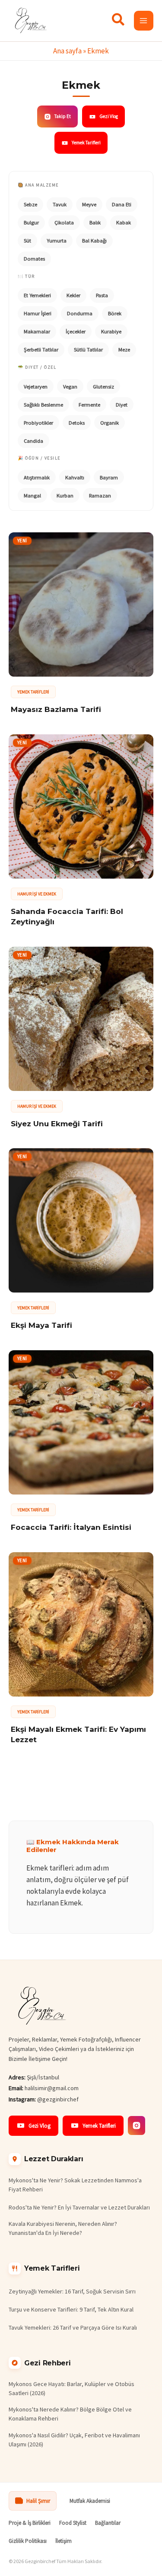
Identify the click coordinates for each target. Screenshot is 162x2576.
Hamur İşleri (38, 313)
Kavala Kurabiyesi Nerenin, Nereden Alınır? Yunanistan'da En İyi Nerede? (63, 2228)
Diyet (122, 405)
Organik (110, 423)
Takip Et (63, 116)
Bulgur (31, 222)
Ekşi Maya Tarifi (41, 1325)
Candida (33, 441)
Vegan (70, 387)
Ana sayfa (67, 51)
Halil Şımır (38, 2501)
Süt (27, 241)
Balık (95, 222)
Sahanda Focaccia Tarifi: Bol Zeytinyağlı (67, 917)
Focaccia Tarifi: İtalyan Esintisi (71, 1527)
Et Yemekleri (37, 295)
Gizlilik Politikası (28, 2541)
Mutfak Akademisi (90, 2501)
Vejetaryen (36, 387)
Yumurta (57, 241)
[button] (119, 22)
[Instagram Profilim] (137, 2125)
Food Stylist (73, 2523)
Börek (115, 313)
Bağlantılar (108, 2523)
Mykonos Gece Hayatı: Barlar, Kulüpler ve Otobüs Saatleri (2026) (71, 2388)
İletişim (64, 2541)
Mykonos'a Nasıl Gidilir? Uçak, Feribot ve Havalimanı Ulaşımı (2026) (74, 2440)
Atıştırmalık (37, 477)
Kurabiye (111, 331)
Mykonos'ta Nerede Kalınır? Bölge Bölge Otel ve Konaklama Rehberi (70, 2414)
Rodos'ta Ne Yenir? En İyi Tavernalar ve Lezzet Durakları (79, 2207)
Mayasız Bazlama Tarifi (56, 709)
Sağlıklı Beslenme (43, 405)
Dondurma (80, 313)
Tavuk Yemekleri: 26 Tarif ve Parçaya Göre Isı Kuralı (73, 2327)
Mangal (32, 496)
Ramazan (100, 496)
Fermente (89, 405)
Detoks (77, 423)
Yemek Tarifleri (86, 143)
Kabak (124, 222)
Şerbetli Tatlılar (41, 350)
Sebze (30, 204)
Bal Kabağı (94, 241)
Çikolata (64, 222)
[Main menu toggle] (144, 21)
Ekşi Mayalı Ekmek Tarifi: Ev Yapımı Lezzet (78, 1734)
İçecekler (76, 331)
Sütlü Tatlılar (88, 350)
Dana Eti (122, 204)
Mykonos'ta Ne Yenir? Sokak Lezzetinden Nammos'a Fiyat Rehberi (75, 2185)
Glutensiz (103, 387)
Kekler (73, 295)
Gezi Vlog (109, 116)
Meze (124, 350)
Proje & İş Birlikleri (30, 2523)
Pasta (102, 295)
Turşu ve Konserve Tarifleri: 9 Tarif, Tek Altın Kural (71, 2309)
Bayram (109, 477)
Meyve (89, 204)
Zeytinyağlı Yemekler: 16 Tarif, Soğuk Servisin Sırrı (72, 2291)
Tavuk (60, 204)
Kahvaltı (75, 477)
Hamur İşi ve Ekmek (37, 894)
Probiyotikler (38, 423)
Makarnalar (37, 331)
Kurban (65, 496)
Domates (34, 259)
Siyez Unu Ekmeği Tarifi (57, 1124)
